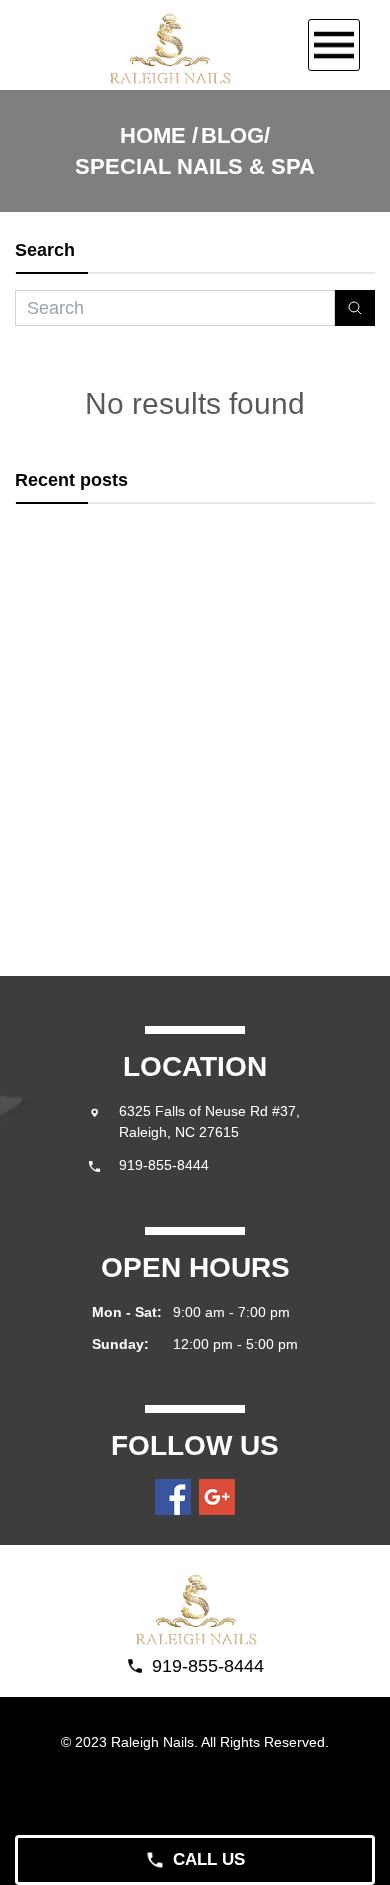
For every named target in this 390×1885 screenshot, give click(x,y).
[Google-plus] (217, 1497)
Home (153, 135)
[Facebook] (173, 1497)
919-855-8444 (164, 1165)
